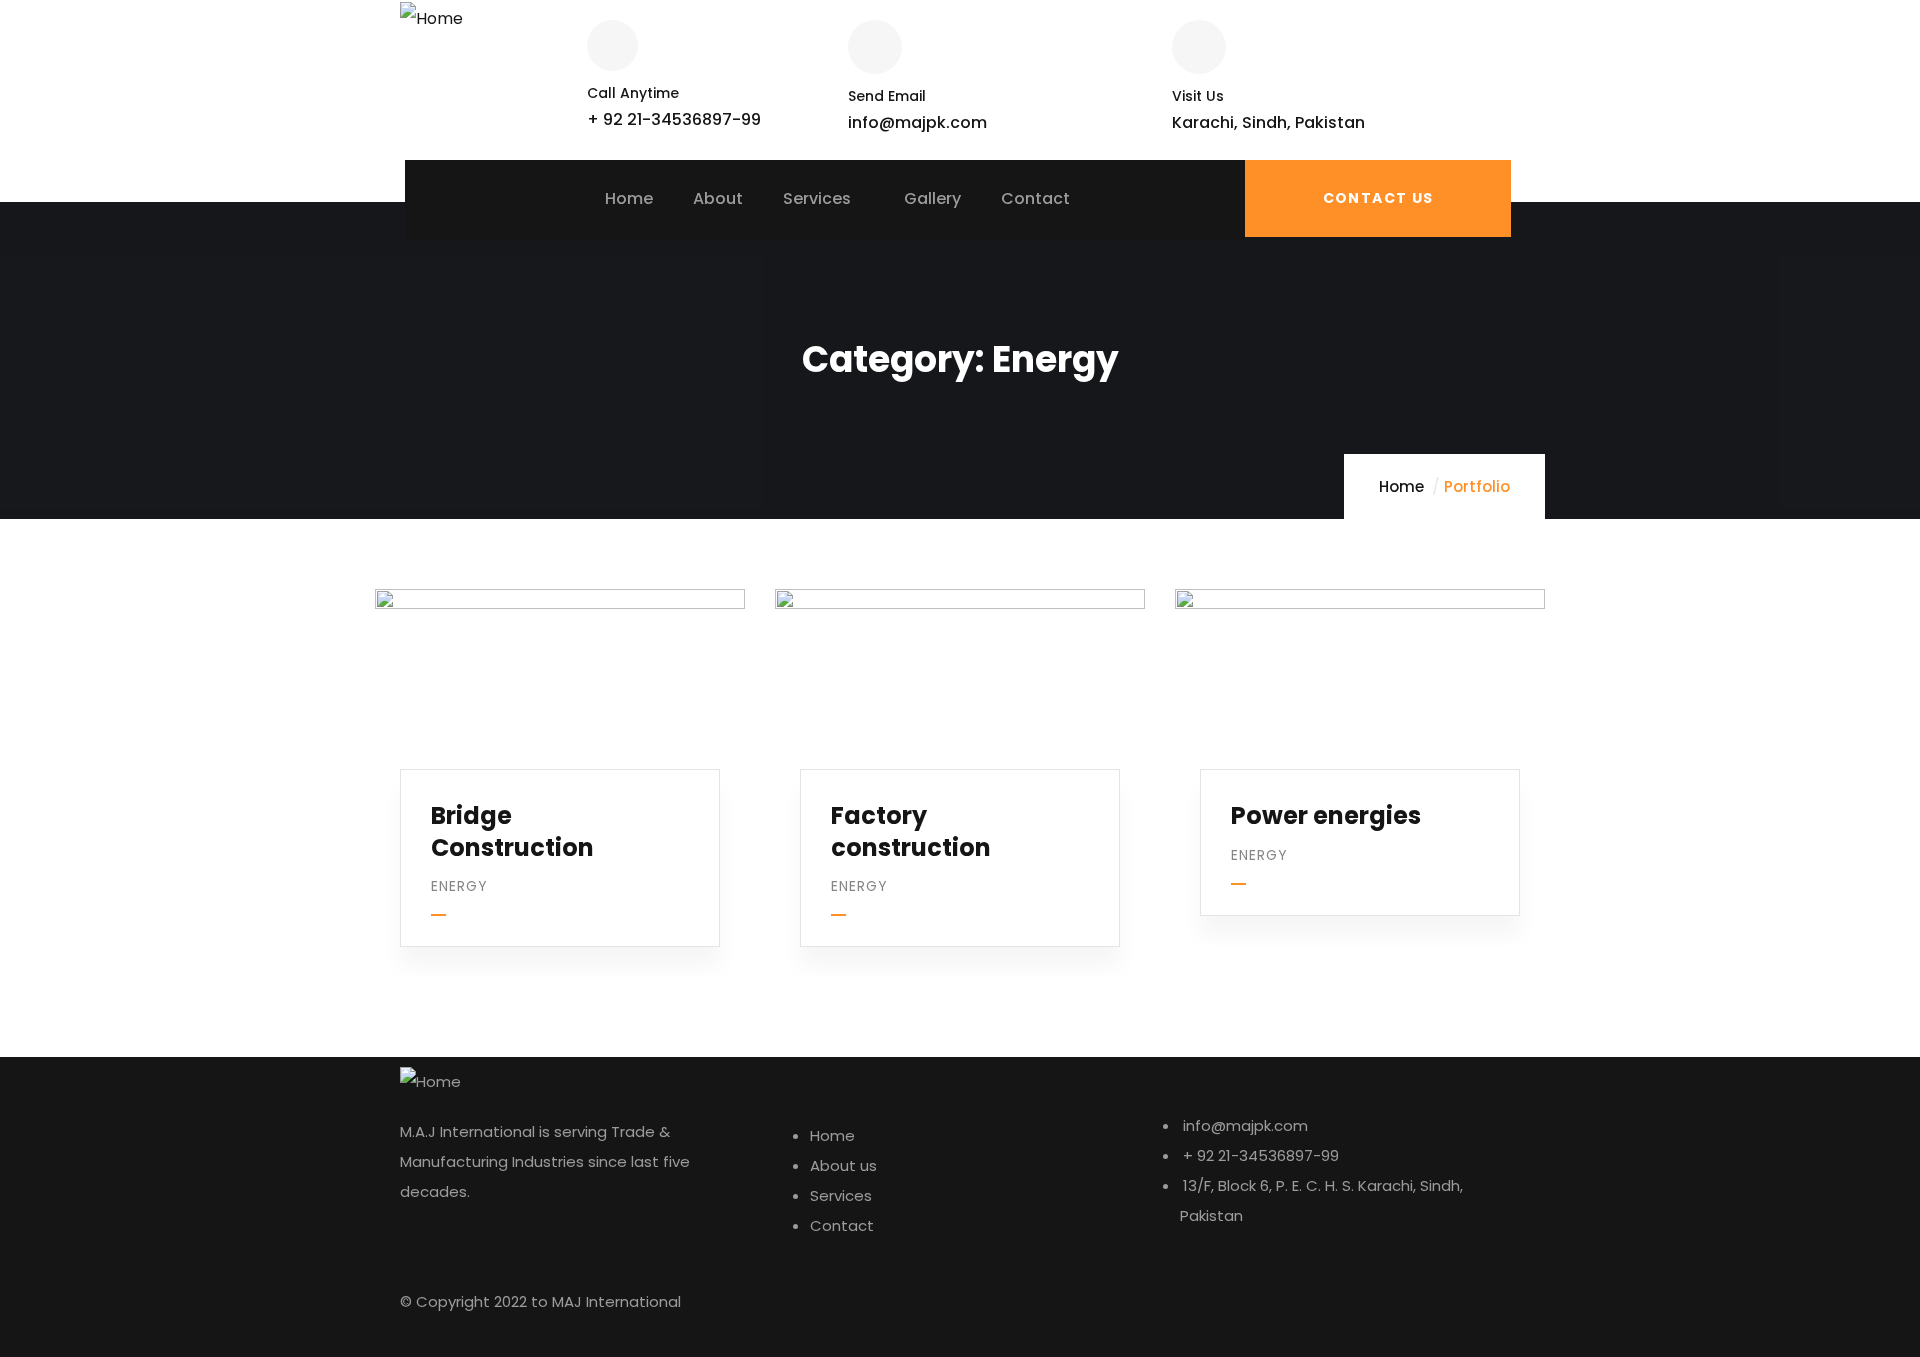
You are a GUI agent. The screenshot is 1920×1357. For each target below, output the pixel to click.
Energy (459, 886)
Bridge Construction (512, 831)
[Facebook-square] (1239, 1312)
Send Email (887, 96)
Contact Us (1378, 198)
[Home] (431, 19)
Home (1401, 486)
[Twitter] (1185, 1312)
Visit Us (1198, 96)
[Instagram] (1293, 1312)
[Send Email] (875, 47)
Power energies (1326, 815)
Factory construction (911, 831)
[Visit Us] (1199, 47)
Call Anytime (633, 93)
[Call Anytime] (612, 45)
